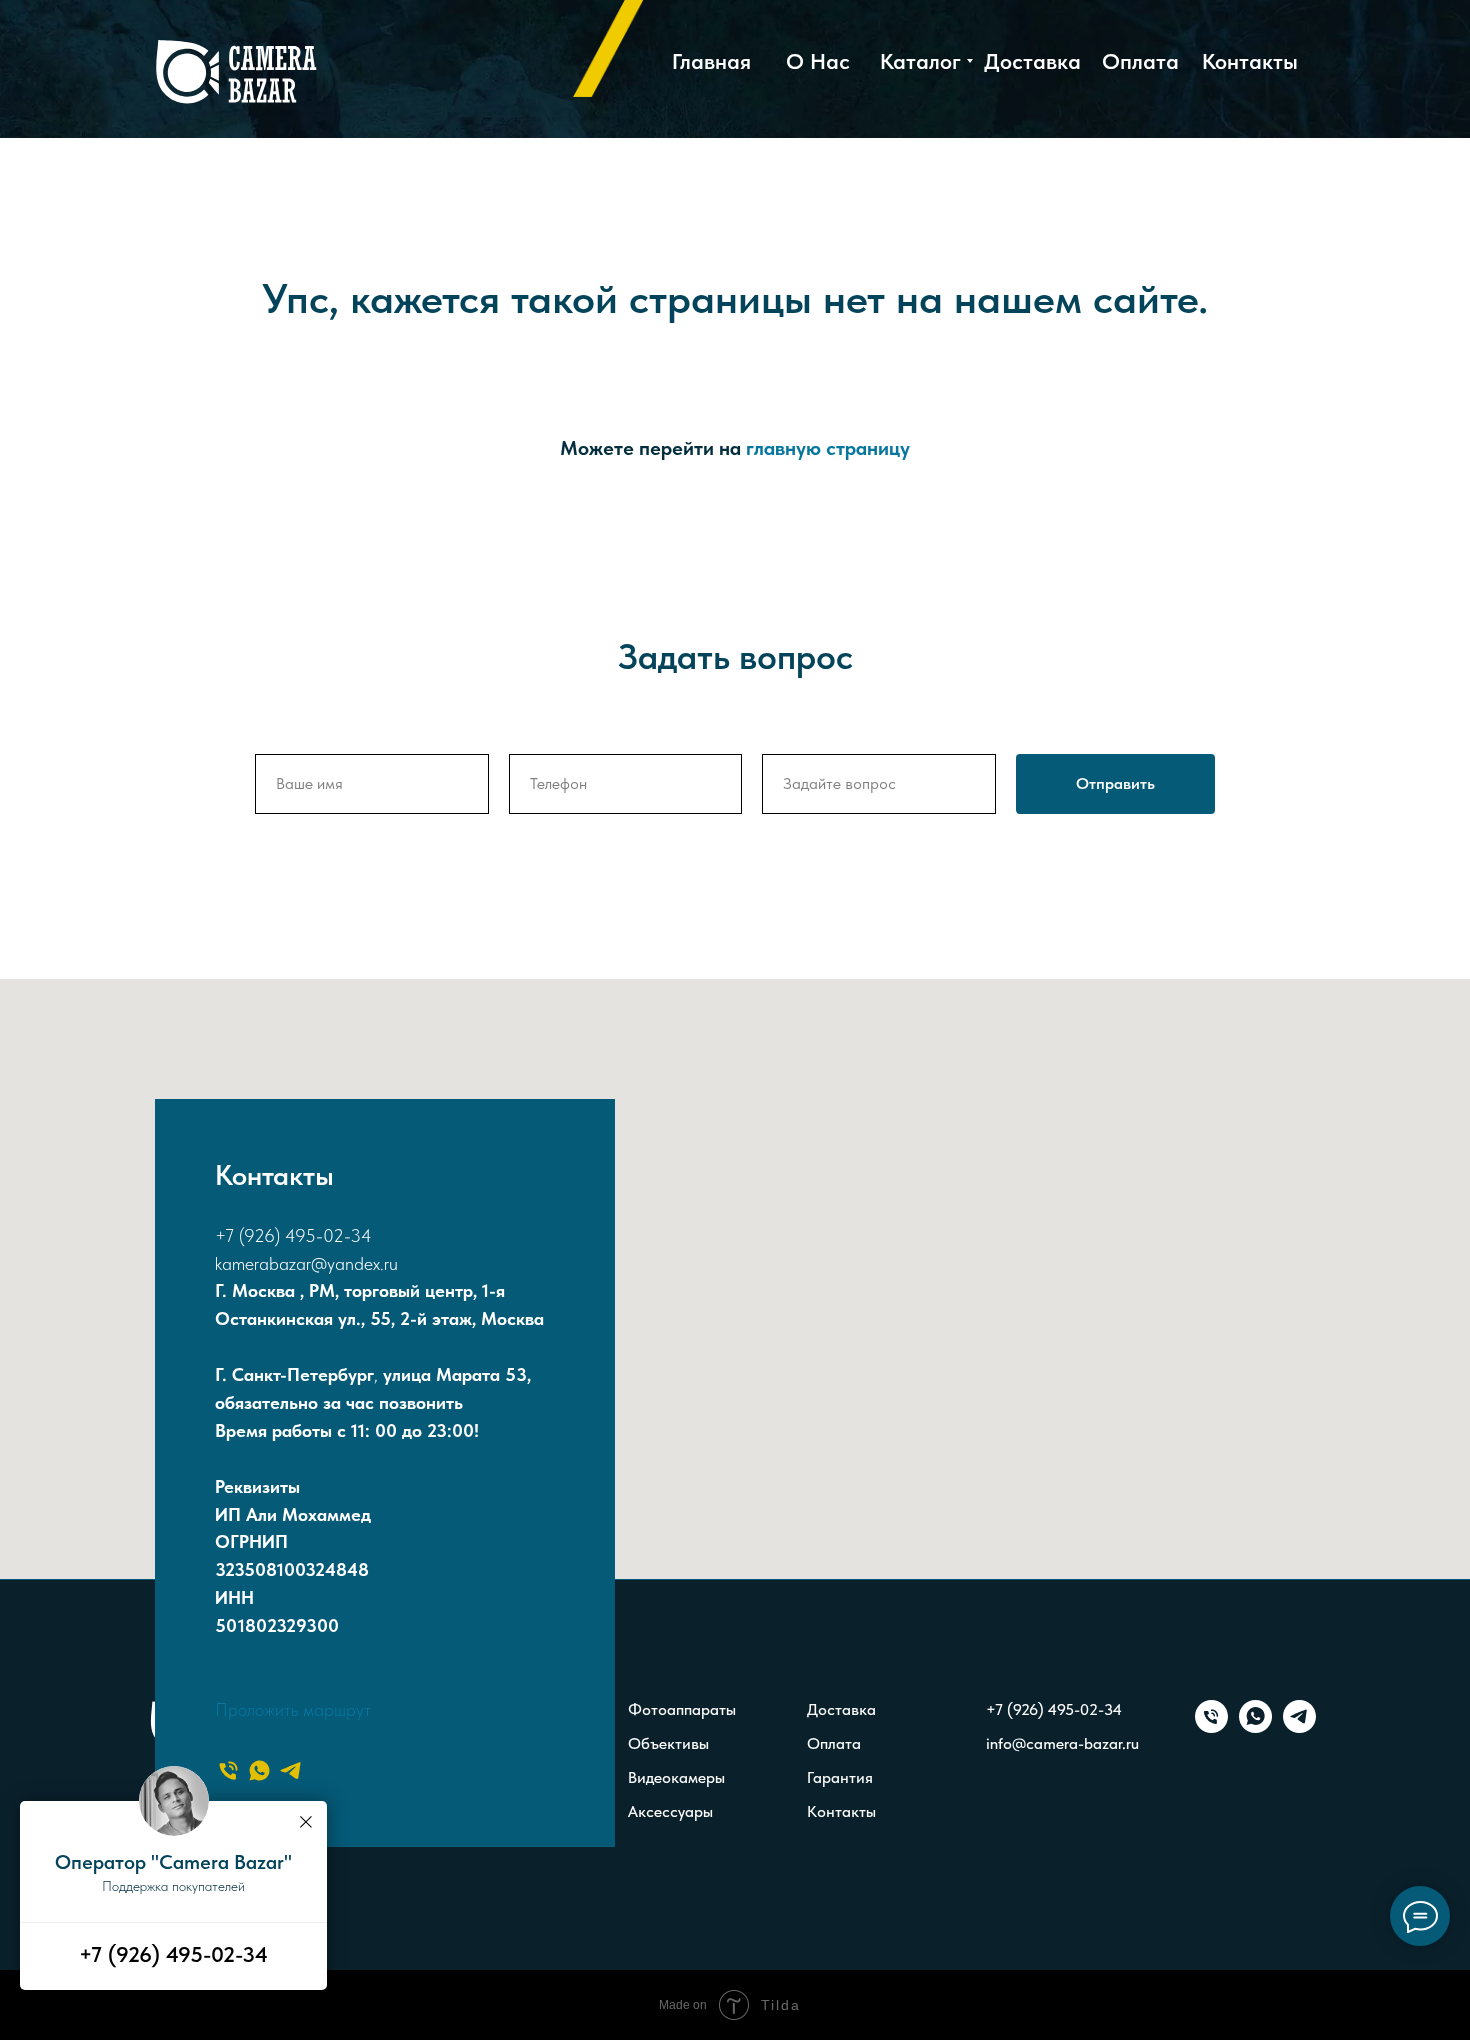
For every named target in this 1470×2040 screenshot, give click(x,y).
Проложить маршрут (293, 1709)
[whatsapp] (259, 1770)
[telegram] (290, 1770)
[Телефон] (228, 1770)
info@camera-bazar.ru (1062, 1743)
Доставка (841, 1709)
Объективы (668, 1743)
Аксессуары (670, 1811)
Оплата (834, 1743)
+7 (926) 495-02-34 (293, 1235)
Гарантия (840, 1777)
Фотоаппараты (682, 1709)
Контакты (841, 1811)
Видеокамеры (676, 1777)
